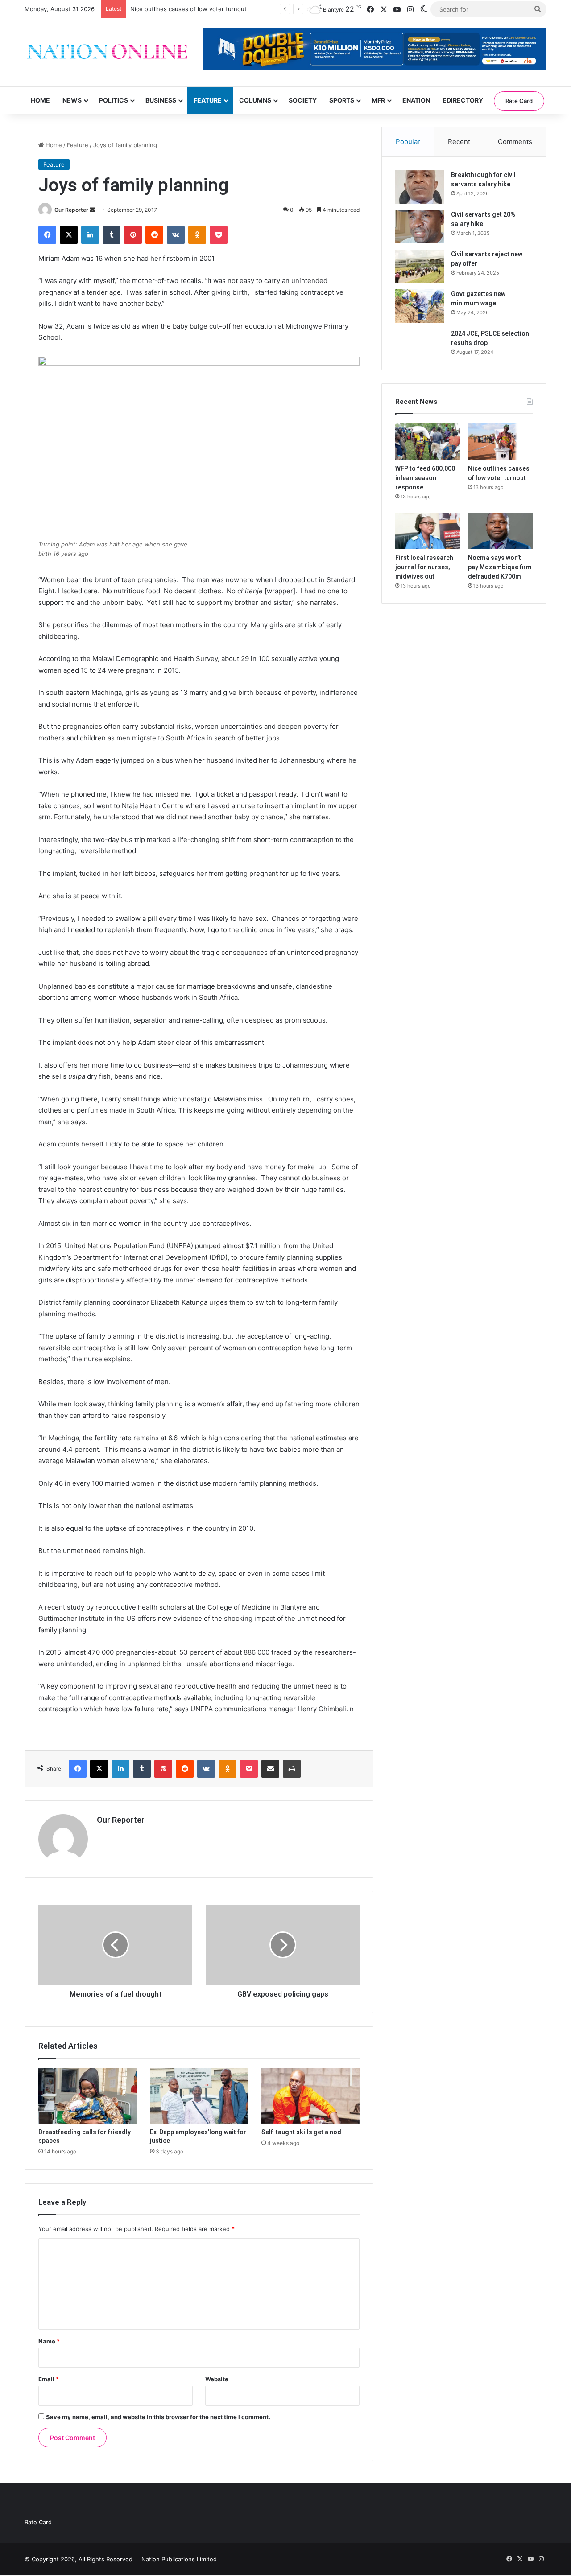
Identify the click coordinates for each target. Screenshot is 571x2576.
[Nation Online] (107, 53)
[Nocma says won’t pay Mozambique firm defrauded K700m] (500, 531)
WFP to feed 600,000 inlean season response (425, 478)
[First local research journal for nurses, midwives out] (428, 531)
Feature (208, 100)
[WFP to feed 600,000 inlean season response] (428, 441)
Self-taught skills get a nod (301, 2132)
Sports (342, 100)
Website (217, 2379)
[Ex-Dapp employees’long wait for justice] (199, 2095)
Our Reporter (71, 210)
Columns (255, 100)
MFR (378, 100)
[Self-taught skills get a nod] (310, 2095)
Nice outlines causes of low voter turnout (188, 9)
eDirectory (463, 100)
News (72, 100)
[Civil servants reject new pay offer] (420, 266)
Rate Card (519, 101)
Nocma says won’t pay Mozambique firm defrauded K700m (500, 567)
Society (303, 100)
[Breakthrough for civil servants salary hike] (420, 187)
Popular (408, 142)
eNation (416, 100)
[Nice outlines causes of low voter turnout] (500, 441)
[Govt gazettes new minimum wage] (420, 306)
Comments (515, 142)
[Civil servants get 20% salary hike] (420, 227)
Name (49, 2341)
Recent (459, 142)
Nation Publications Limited (179, 2559)
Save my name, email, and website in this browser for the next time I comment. (158, 2417)
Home (40, 100)
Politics (114, 100)
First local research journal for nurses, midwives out (424, 567)
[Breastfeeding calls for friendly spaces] (87, 2095)
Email (49, 2379)
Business (161, 100)
